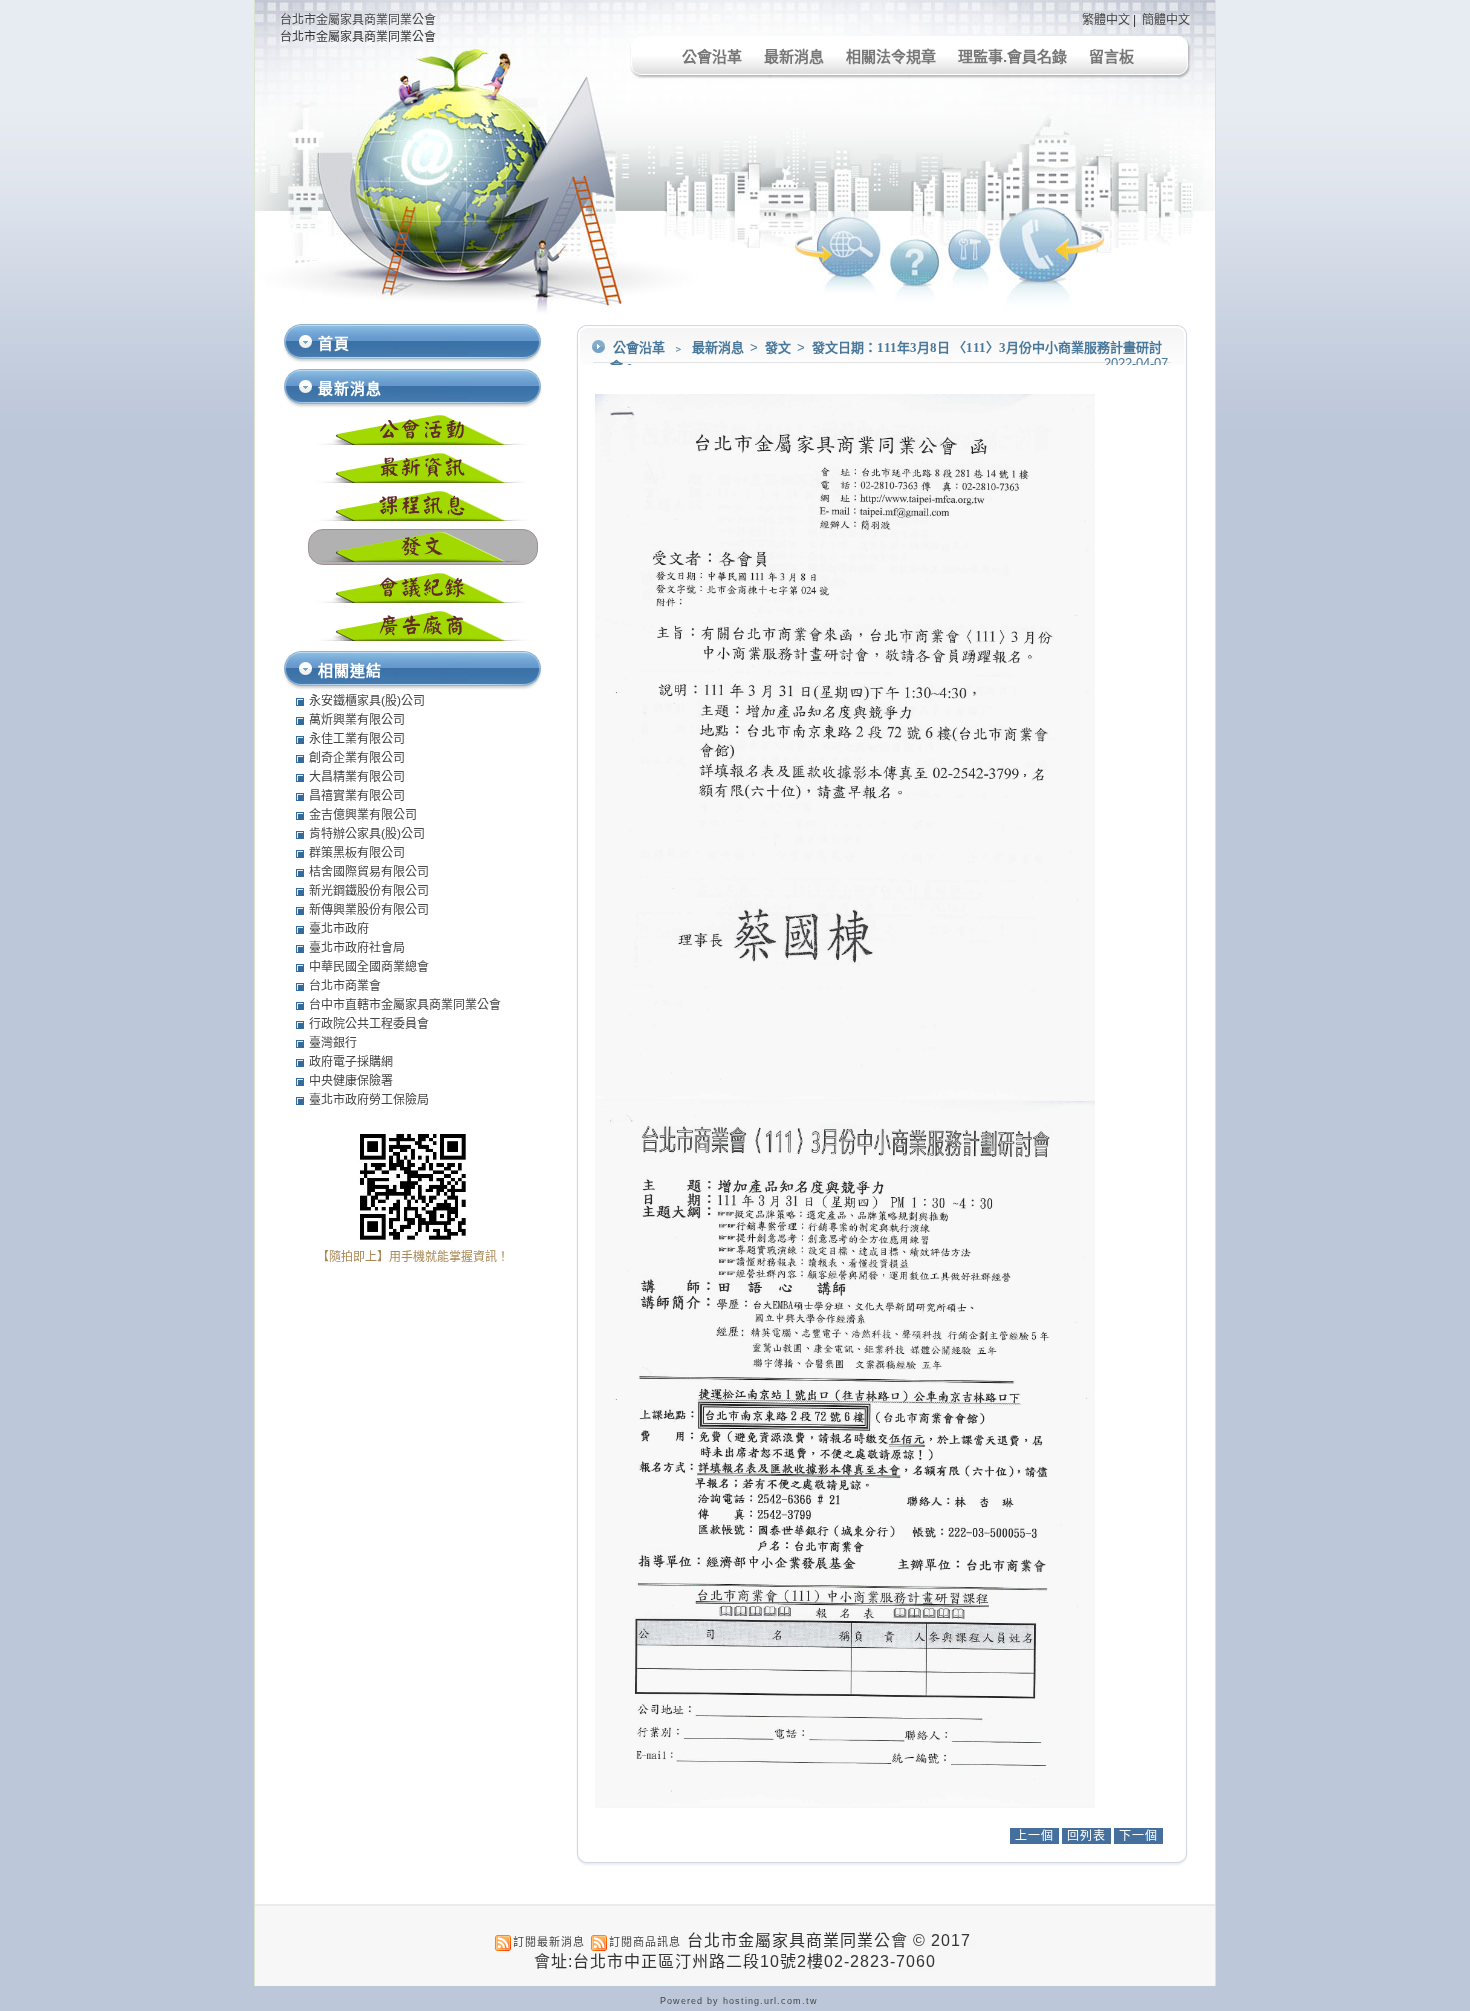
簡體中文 (1166, 20)
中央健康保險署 (351, 1081)
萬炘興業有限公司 (357, 720)
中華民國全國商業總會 (369, 967)
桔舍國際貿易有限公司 (369, 872)
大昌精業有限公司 (357, 777)
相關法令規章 (891, 56)
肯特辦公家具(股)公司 (367, 834)
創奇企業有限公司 (357, 758)
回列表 (1086, 1836)
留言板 (1111, 56)
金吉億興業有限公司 (363, 815)
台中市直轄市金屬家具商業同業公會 (405, 1005)
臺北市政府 (339, 929)
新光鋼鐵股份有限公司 (369, 891)
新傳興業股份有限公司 (369, 910)
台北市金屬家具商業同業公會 (358, 20)
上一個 (1034, 1836)
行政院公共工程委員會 (369, 1024)
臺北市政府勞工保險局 (369, 1100)
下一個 (1138, 1836)
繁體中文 (1106, 20)
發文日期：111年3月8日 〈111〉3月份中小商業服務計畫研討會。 (886, 357)
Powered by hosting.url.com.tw (739, 2001)
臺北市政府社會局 (357, 948)
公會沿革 (712, 56)
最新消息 (794, 56)
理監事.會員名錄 (1012, 56)
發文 (779, 347)
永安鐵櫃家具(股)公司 (367, 701)
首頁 (334, 343)
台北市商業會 (345, 986)
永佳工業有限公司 (357, 739)
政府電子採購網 (351, 1062)
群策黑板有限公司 (357, 853)
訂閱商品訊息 (645, 1942)
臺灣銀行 (333, 1043)
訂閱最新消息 (549, 1942)
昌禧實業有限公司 (357, 796)
